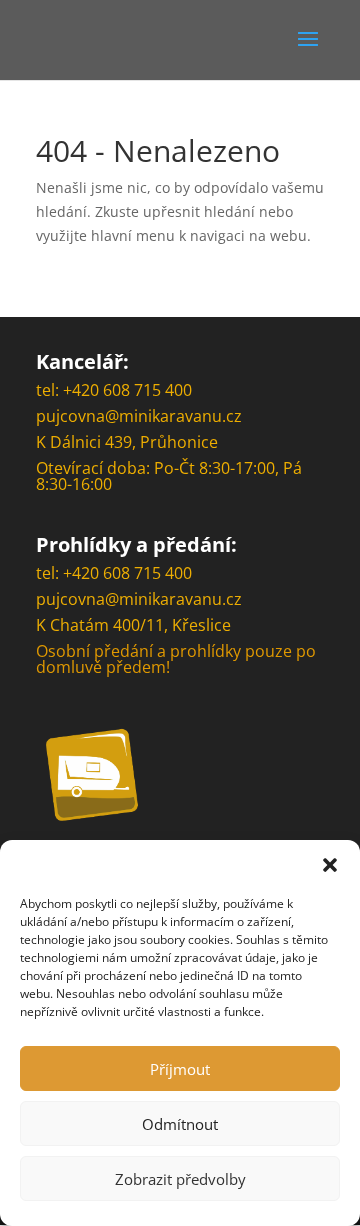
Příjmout (180, 1069)
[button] (330, 865)
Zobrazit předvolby (180, 1179)
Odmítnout (180, 1124)
